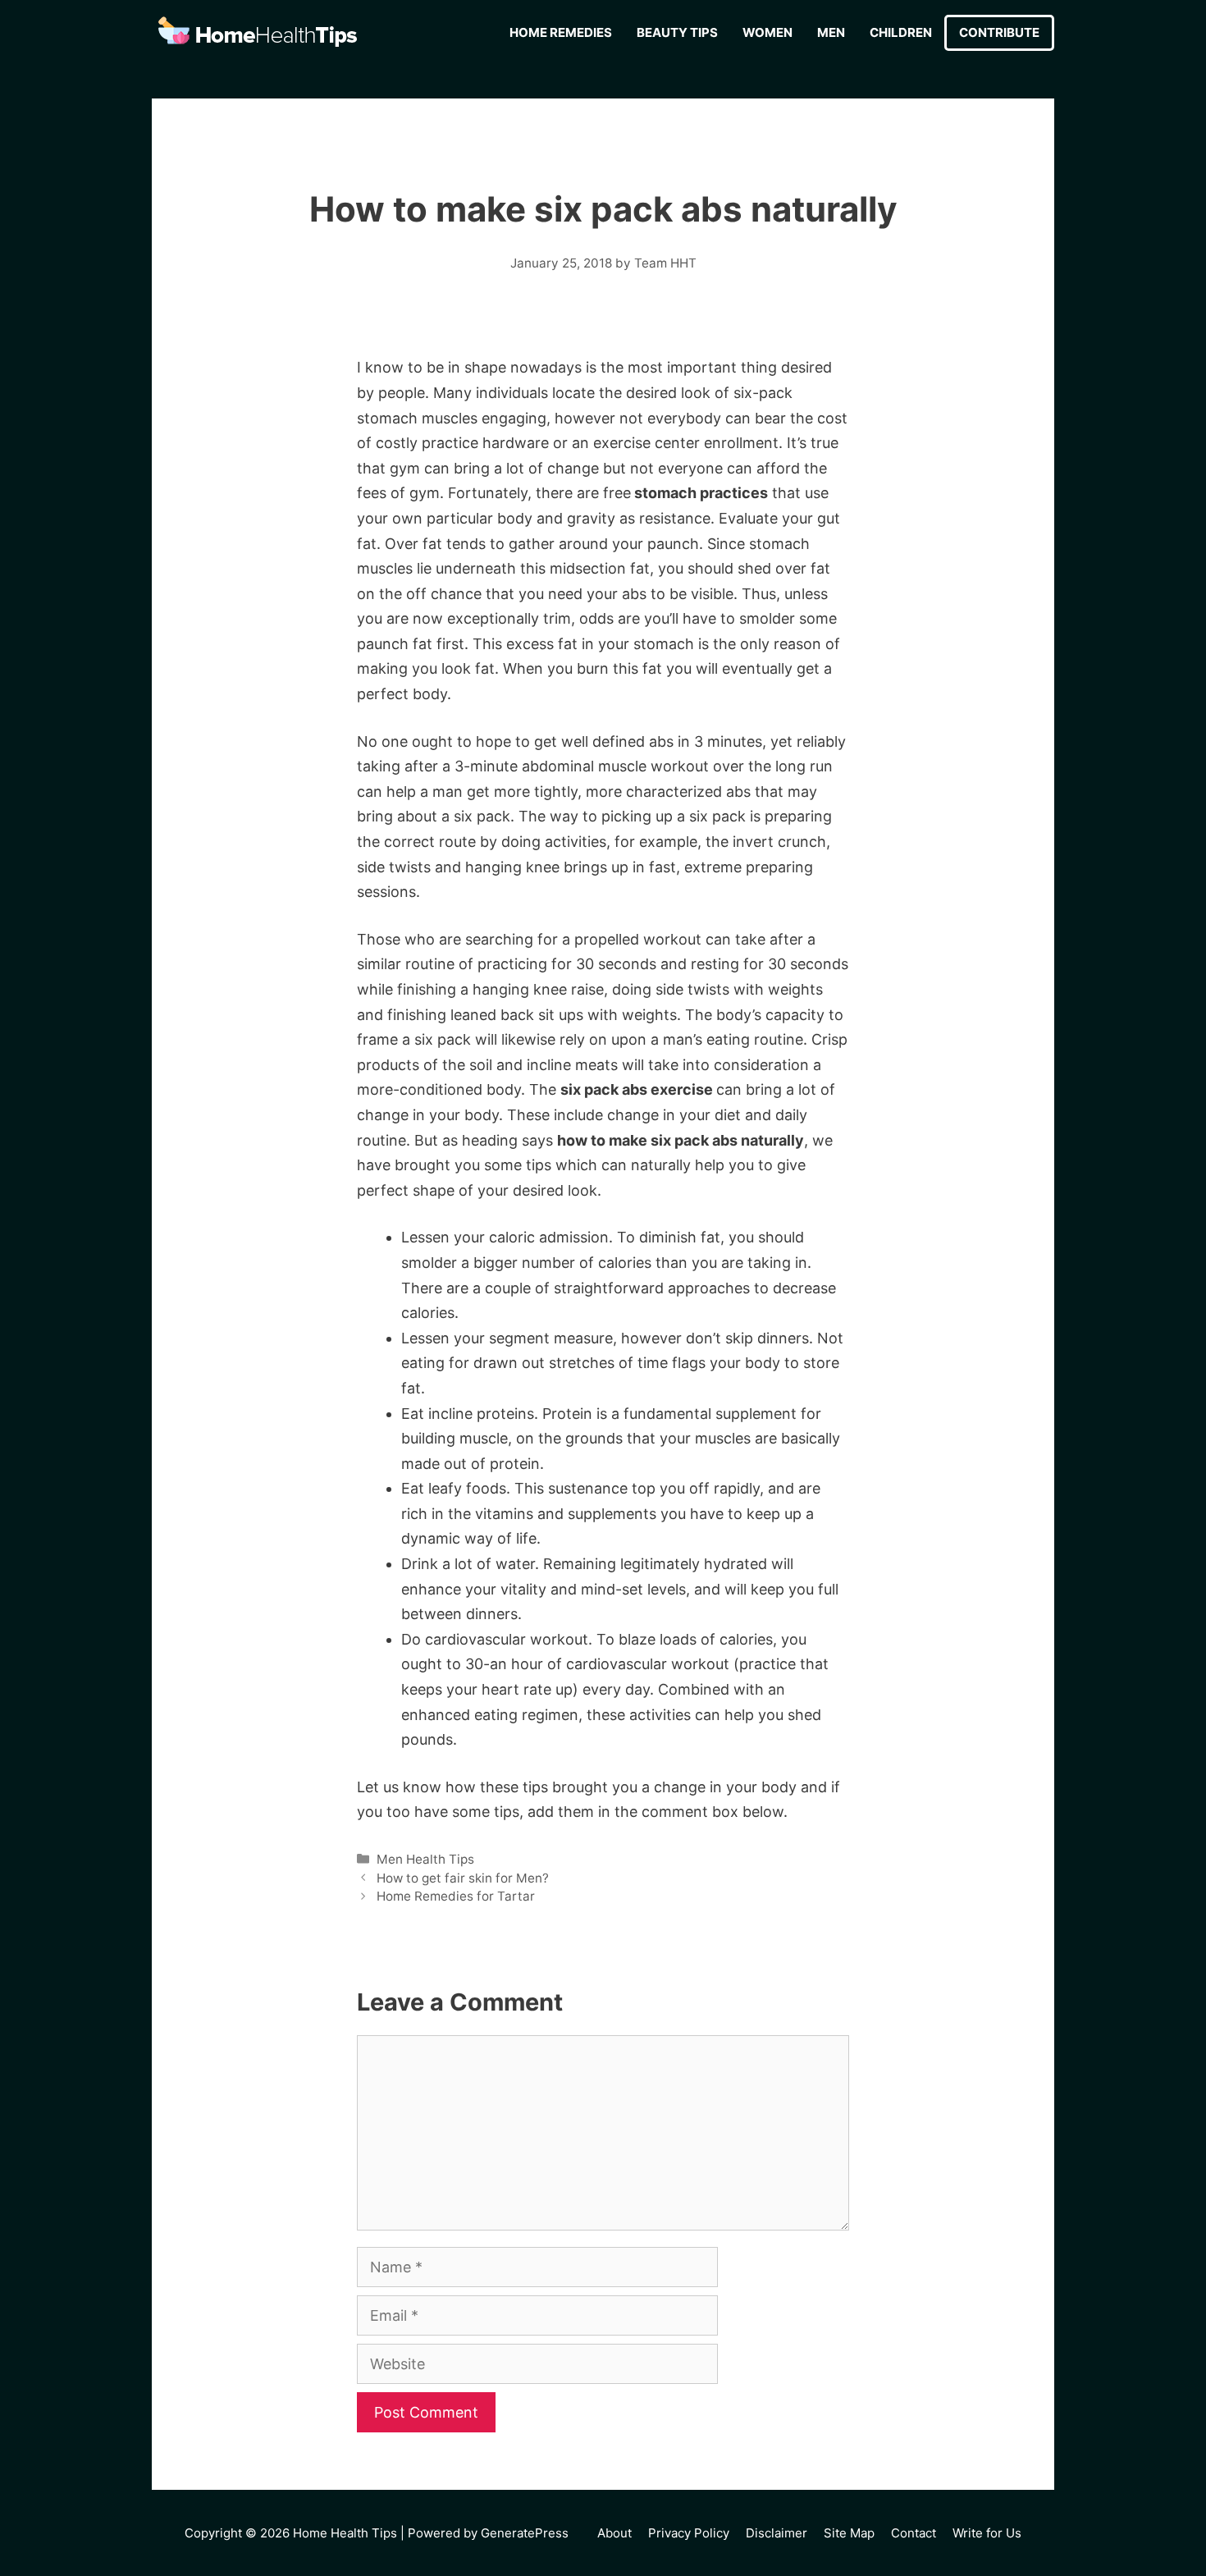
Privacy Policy (689, 2533)
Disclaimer (777, 2533)
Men (831, 32)
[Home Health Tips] (258, 33)
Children (901, 32)
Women (767, 32)
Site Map (849, 2533)
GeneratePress (525, 2533)
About (614, 2533)
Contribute (999, 32)
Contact (914, 2533)
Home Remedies (561, 32)
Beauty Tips (677, 32)
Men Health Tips (425, 1859)
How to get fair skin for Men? (463, 1878)
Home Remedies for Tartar (456, 1896)
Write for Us (987, 2533)
